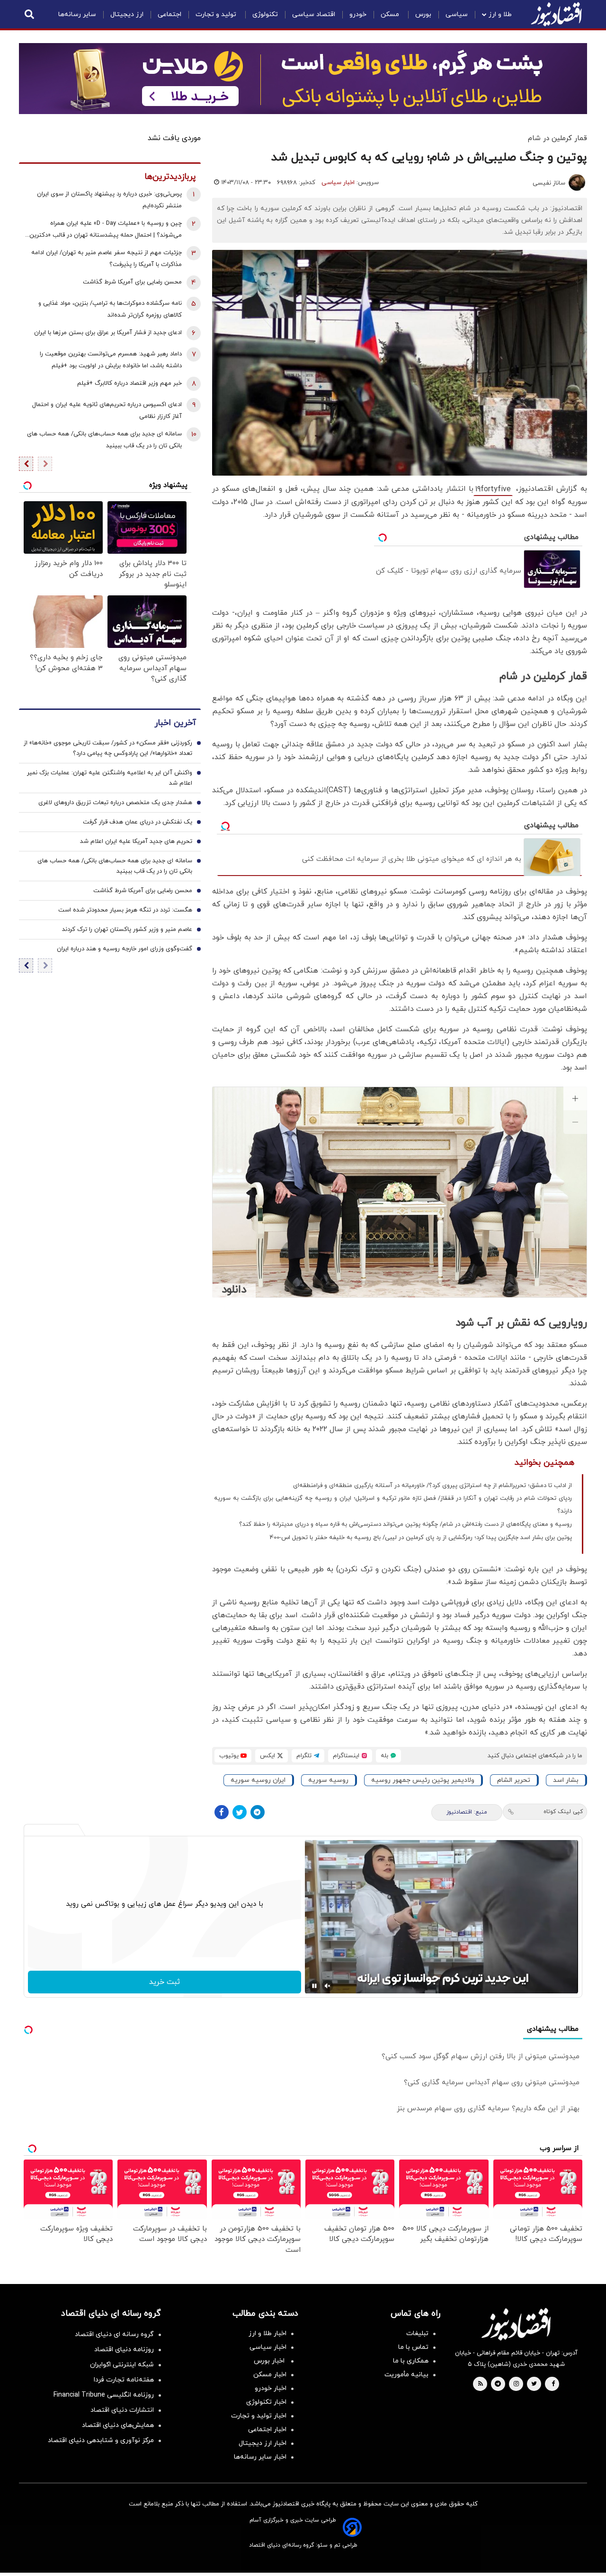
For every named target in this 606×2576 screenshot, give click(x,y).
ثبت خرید (165, 1982)
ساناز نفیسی (549, 183)
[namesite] (556, 14)
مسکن (391, 14)
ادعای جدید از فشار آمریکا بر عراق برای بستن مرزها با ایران (108, 333)
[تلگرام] (258, 1812)
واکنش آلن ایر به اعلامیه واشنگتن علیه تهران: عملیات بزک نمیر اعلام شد (110, 778)
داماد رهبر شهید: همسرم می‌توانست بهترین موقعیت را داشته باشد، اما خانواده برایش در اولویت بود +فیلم (111, 360)
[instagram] (516, 2384)
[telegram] (498, 2384)
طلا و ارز (500, 14)
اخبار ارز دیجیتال (263, 2443)
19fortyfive (493, 489)
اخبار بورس (270, 2361)
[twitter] (534, 2384)
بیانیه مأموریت (406, 2375)
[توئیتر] (240, 1812)
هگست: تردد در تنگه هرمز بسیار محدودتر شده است (125, 910)
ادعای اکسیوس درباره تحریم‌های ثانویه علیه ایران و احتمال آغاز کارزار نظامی (107, 411)
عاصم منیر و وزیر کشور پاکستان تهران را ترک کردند (127, 929)
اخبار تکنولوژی (266, 2402)
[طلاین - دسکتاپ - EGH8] (303, 79)
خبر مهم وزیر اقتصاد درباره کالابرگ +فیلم (129, 383)
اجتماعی (169, 14)
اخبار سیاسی (338, 183)
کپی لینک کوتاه (563, 1812)
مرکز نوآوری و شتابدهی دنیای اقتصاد (101, 2440)
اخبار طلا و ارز (267, 2333)
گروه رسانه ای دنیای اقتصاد (114, 2334)
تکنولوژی (265, 14)
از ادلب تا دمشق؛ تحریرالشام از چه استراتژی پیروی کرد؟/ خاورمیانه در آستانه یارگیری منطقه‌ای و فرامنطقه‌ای (432, 1486)
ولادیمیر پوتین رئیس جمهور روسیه (423, 1780)
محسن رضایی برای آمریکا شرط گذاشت (132, 282)
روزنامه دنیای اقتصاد (124, 2350)
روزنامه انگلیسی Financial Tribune (104, 2395)
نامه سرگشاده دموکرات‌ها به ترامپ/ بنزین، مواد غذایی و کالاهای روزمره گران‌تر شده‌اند (110, 309)
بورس (423, 14)
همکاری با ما (411, 2361)
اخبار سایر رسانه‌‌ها (260, 2457)
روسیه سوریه (328, 1780)
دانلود (234, 1290)
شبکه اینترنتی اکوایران (122, 2365)
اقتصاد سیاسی (314, 14)
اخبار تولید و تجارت (259, 2416)
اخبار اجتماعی (267, 2430)
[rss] (481, 2384)
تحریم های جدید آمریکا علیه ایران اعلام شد (136, 841)
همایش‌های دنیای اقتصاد (118, 2425)
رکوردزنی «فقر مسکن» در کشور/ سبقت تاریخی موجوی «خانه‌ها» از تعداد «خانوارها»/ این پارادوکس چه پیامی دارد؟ (108, 748)
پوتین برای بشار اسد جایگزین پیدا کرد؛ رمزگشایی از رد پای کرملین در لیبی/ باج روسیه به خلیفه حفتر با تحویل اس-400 (421, 1538)
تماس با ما (413, 2347)
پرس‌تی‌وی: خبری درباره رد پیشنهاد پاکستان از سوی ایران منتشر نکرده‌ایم (109, 200)
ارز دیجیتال (127, 14)
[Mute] (328, 1986)
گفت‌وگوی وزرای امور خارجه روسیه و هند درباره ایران (125, 949)
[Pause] (314, 1986)
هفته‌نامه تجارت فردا (124, 2380)
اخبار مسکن (270, 2375)
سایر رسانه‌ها (77, 14)
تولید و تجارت (217, 14)
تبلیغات (417, 2333)
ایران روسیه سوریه (258, 1780)
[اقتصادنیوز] (516, 2324)
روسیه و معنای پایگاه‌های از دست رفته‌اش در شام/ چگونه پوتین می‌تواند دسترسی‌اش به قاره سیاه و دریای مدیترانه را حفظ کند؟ (405, 1524)
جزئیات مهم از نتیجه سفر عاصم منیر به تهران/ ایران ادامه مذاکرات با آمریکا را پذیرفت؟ (107, 259)
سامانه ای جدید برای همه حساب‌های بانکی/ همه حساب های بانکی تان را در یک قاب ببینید (104, 440)
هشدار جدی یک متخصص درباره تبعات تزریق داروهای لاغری (115, 803)
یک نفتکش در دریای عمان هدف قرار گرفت (138, 822)
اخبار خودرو (271, 2388)
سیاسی (457, 14)
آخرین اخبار (175, 723)
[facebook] (553, 2384)
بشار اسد (566, 1780)
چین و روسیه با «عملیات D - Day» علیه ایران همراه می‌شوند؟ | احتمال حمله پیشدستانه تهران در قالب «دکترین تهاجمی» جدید (106, 230)
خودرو (358, 14)
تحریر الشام (514, 1780)
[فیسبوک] (222, 1812)
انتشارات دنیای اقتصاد (122, 2410)
